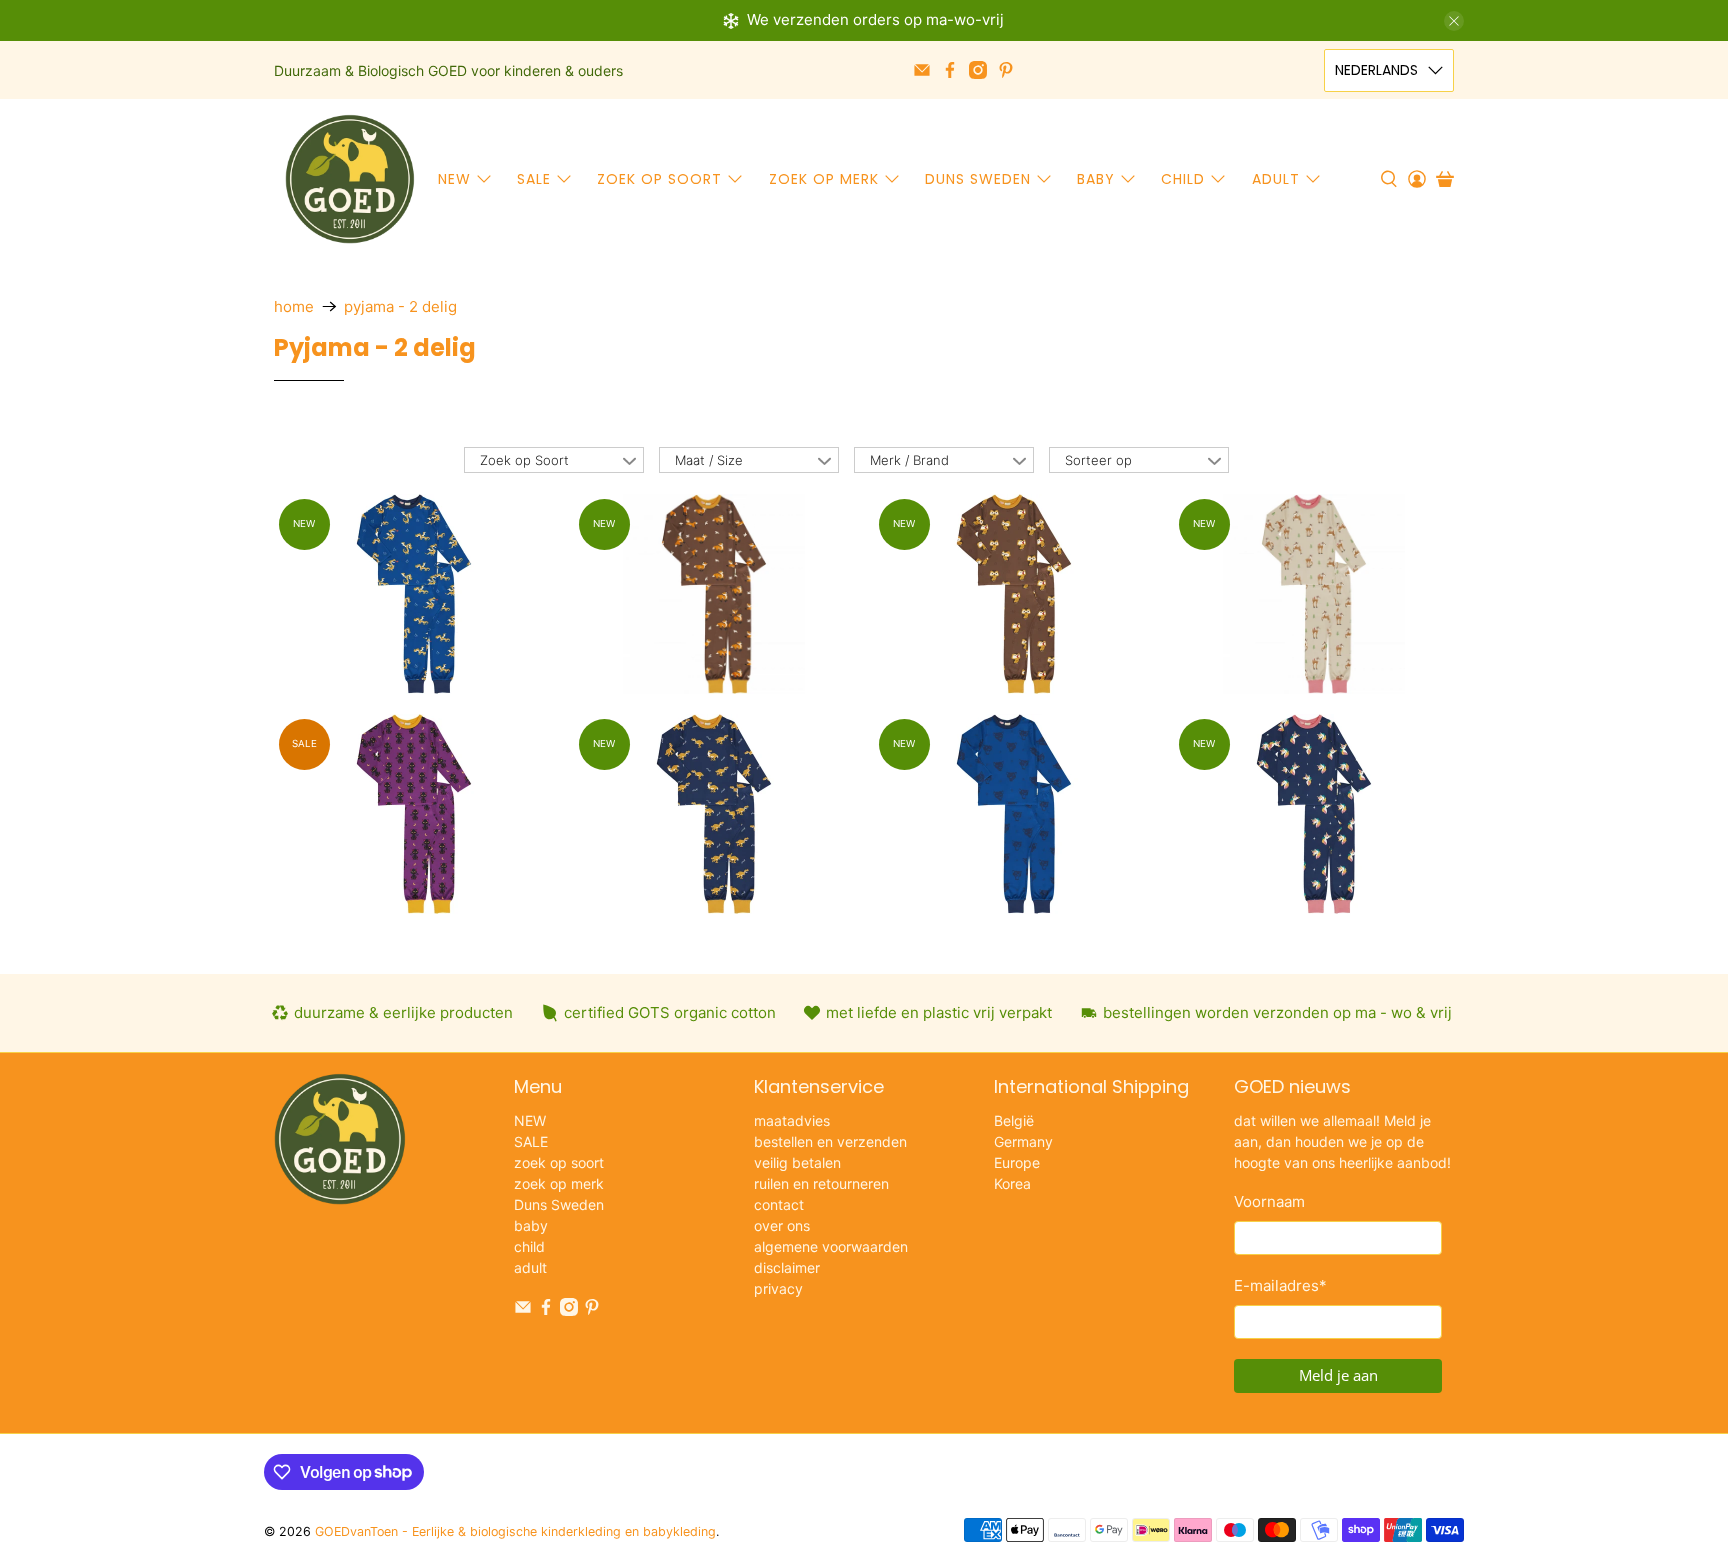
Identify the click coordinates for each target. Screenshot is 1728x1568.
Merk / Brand (909, 460)
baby (1096, 179)
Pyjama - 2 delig (400, 306)
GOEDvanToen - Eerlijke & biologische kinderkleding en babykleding (515, 1531)
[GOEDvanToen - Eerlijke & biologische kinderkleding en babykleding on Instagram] (978, 70)
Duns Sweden (978, 179)
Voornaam (1269, 1201)
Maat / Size (709, 460)
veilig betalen (797, 1162)
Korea (1012, 1183)
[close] (1454, 21)
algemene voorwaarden (831, 1246)
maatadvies (792, 1120)
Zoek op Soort (524, 460)
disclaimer (787, 1267)
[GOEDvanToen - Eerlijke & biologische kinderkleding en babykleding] (350, 179)
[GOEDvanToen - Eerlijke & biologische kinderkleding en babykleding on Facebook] (950, 70)
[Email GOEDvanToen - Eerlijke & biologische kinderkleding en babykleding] (922, 70)
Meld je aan (1338, 1375)
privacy (778, 1288)
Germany (1023, 1141)
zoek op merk (824, 179)
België (1014, 1120)
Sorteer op (1098, 460)
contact (779, 1204)
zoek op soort (659, 179)
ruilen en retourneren (821, 1183)
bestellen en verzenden (830, 1141)
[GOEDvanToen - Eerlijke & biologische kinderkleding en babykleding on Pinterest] (1006, 70)
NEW (454, 179)
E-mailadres (1280, 1285)
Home (294, 306)
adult (1276, 179)
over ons (782, 1225)
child (1183, 179)
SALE (534, 179)
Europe (1017, 1162)
